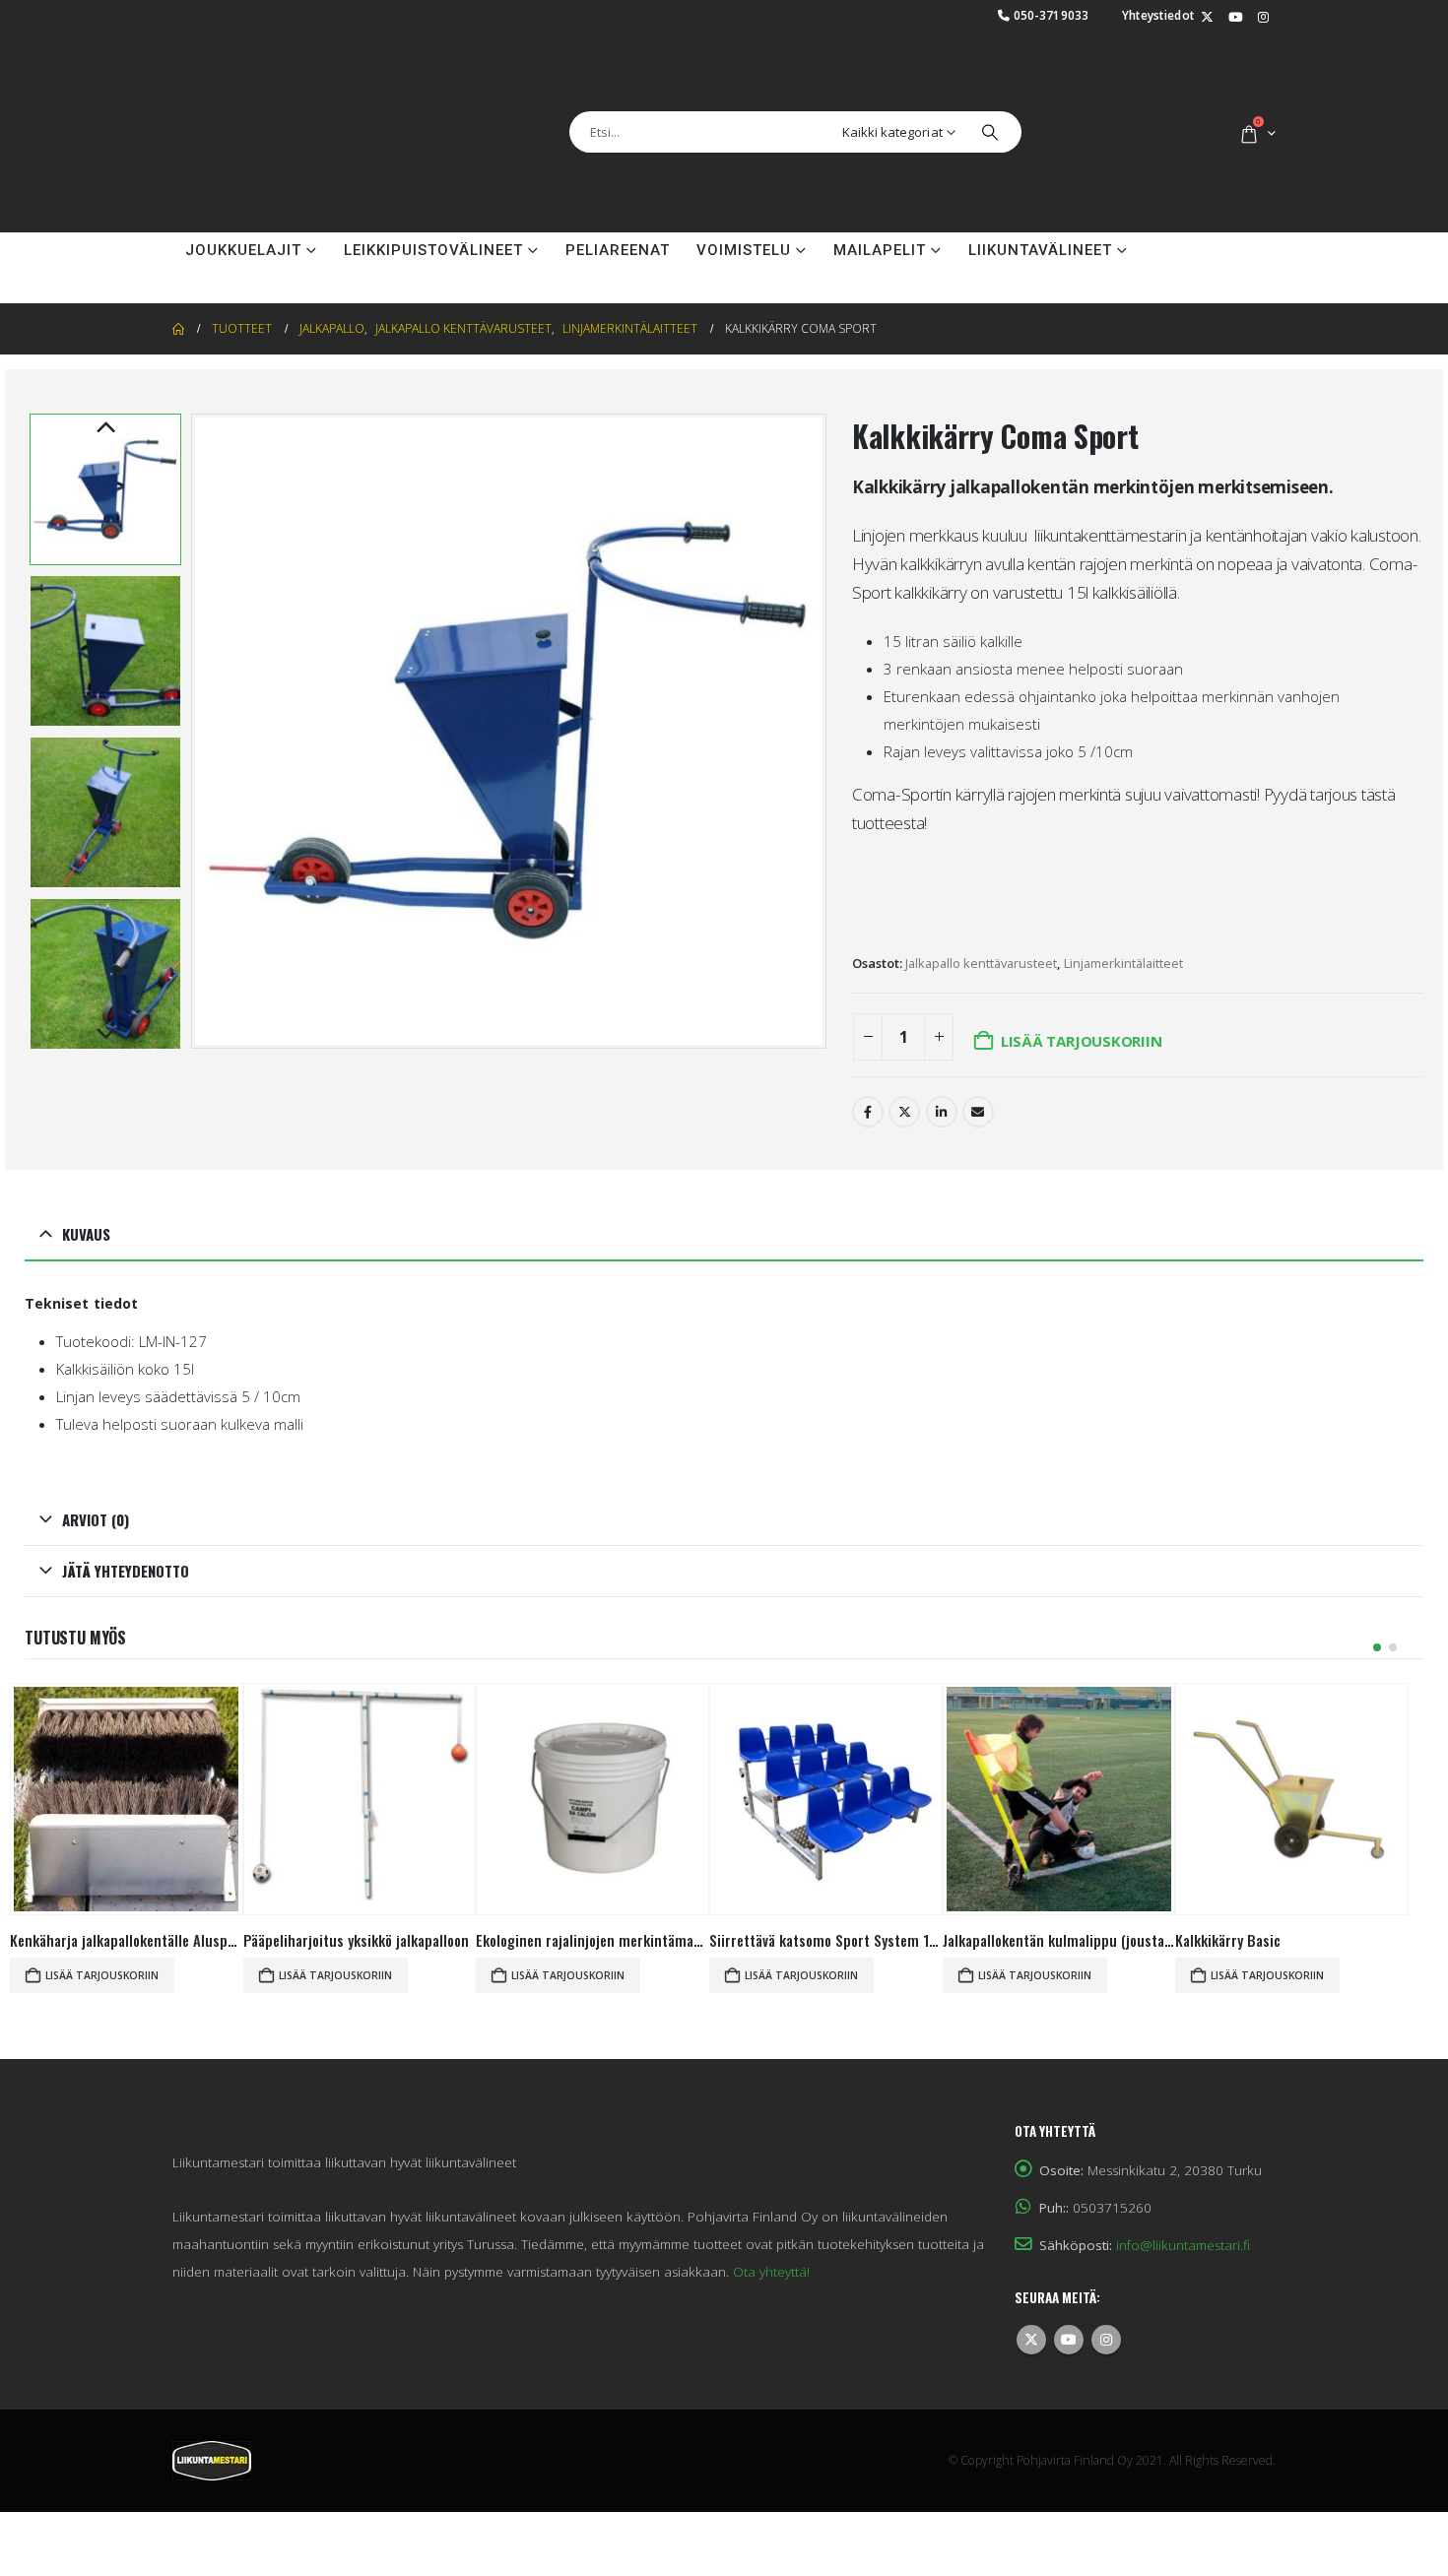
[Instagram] (1263, 18)
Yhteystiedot (1158, 15)
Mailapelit (880, 201)
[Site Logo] (271, 107)
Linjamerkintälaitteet (1123, 914)
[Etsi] (990, 107)
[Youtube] (1235, 18)
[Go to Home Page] (178, 280)
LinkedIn (942, 1063)
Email (978, 1063)
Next (105, 986)
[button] (196, 682)
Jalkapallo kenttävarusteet (981, 914)
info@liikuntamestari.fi (1183, 2196)
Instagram (1106, 2290)
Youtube (1069, 2290)
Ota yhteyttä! (771, 2222)
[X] (1207, 18)
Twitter (904, 1063)
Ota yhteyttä (243, 236)
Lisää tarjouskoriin (1082, 992)
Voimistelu (744, 201)
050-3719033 (1052, 15)
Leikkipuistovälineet (433, 201)
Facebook (868, 1063)
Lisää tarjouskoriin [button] (102, 1926)
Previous (105, 379)
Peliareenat (618, 201)
